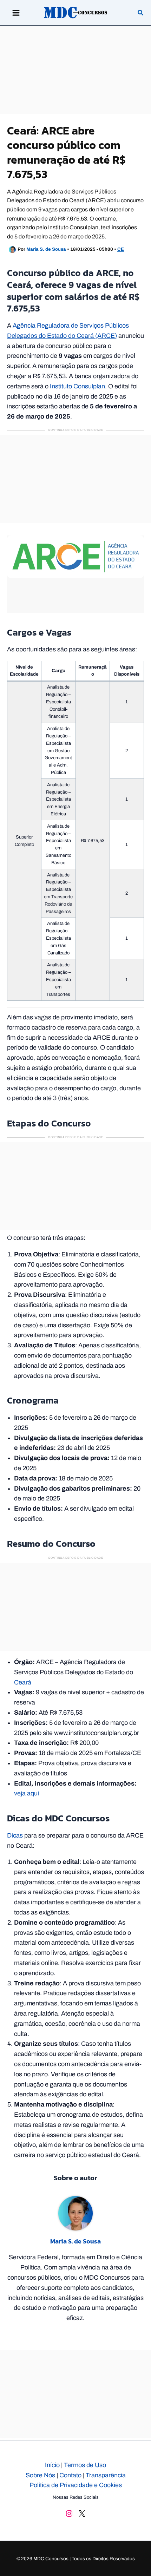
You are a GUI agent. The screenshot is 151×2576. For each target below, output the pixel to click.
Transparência (106, 2475)
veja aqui (27, 1793)
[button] (141, 14)
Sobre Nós (40, 2475)
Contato (70, 2475)
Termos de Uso (85, 2465)
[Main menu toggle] (16, 13)
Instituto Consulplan (77, 386)
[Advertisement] (75, 70)
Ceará (23, 1682)
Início (52, 2465)
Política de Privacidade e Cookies (76, 2485)
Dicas (15, 1835)
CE (121, 250)
